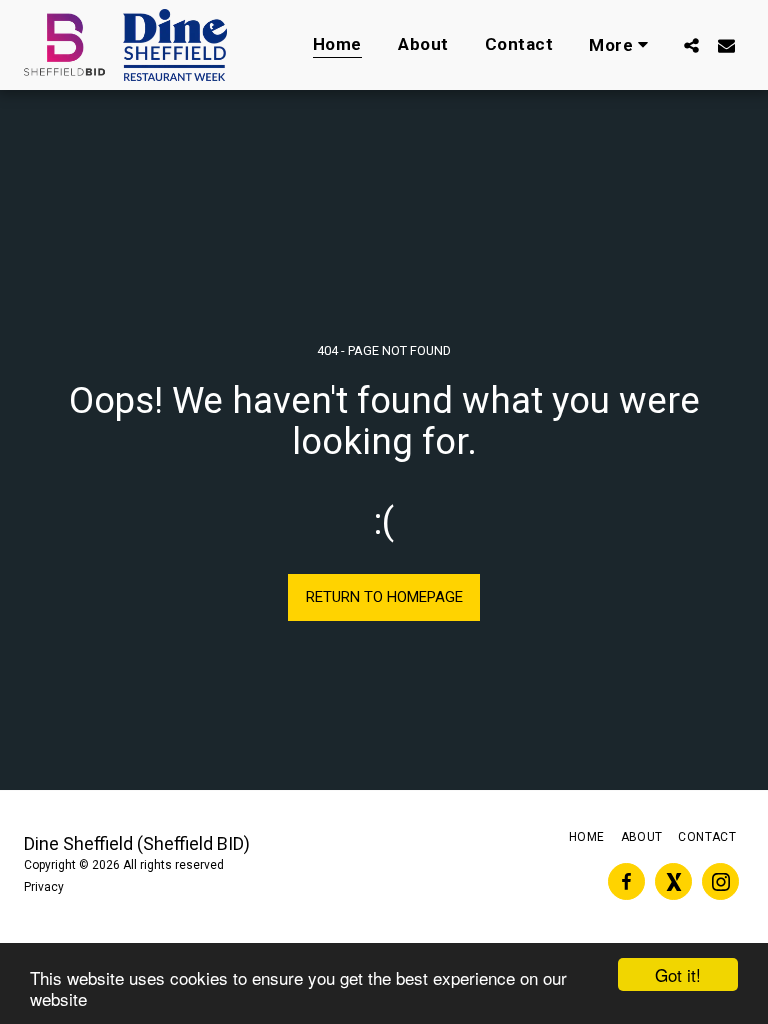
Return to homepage (384, 597)
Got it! (678, 974)
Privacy (44, 887)
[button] (691, 45)
